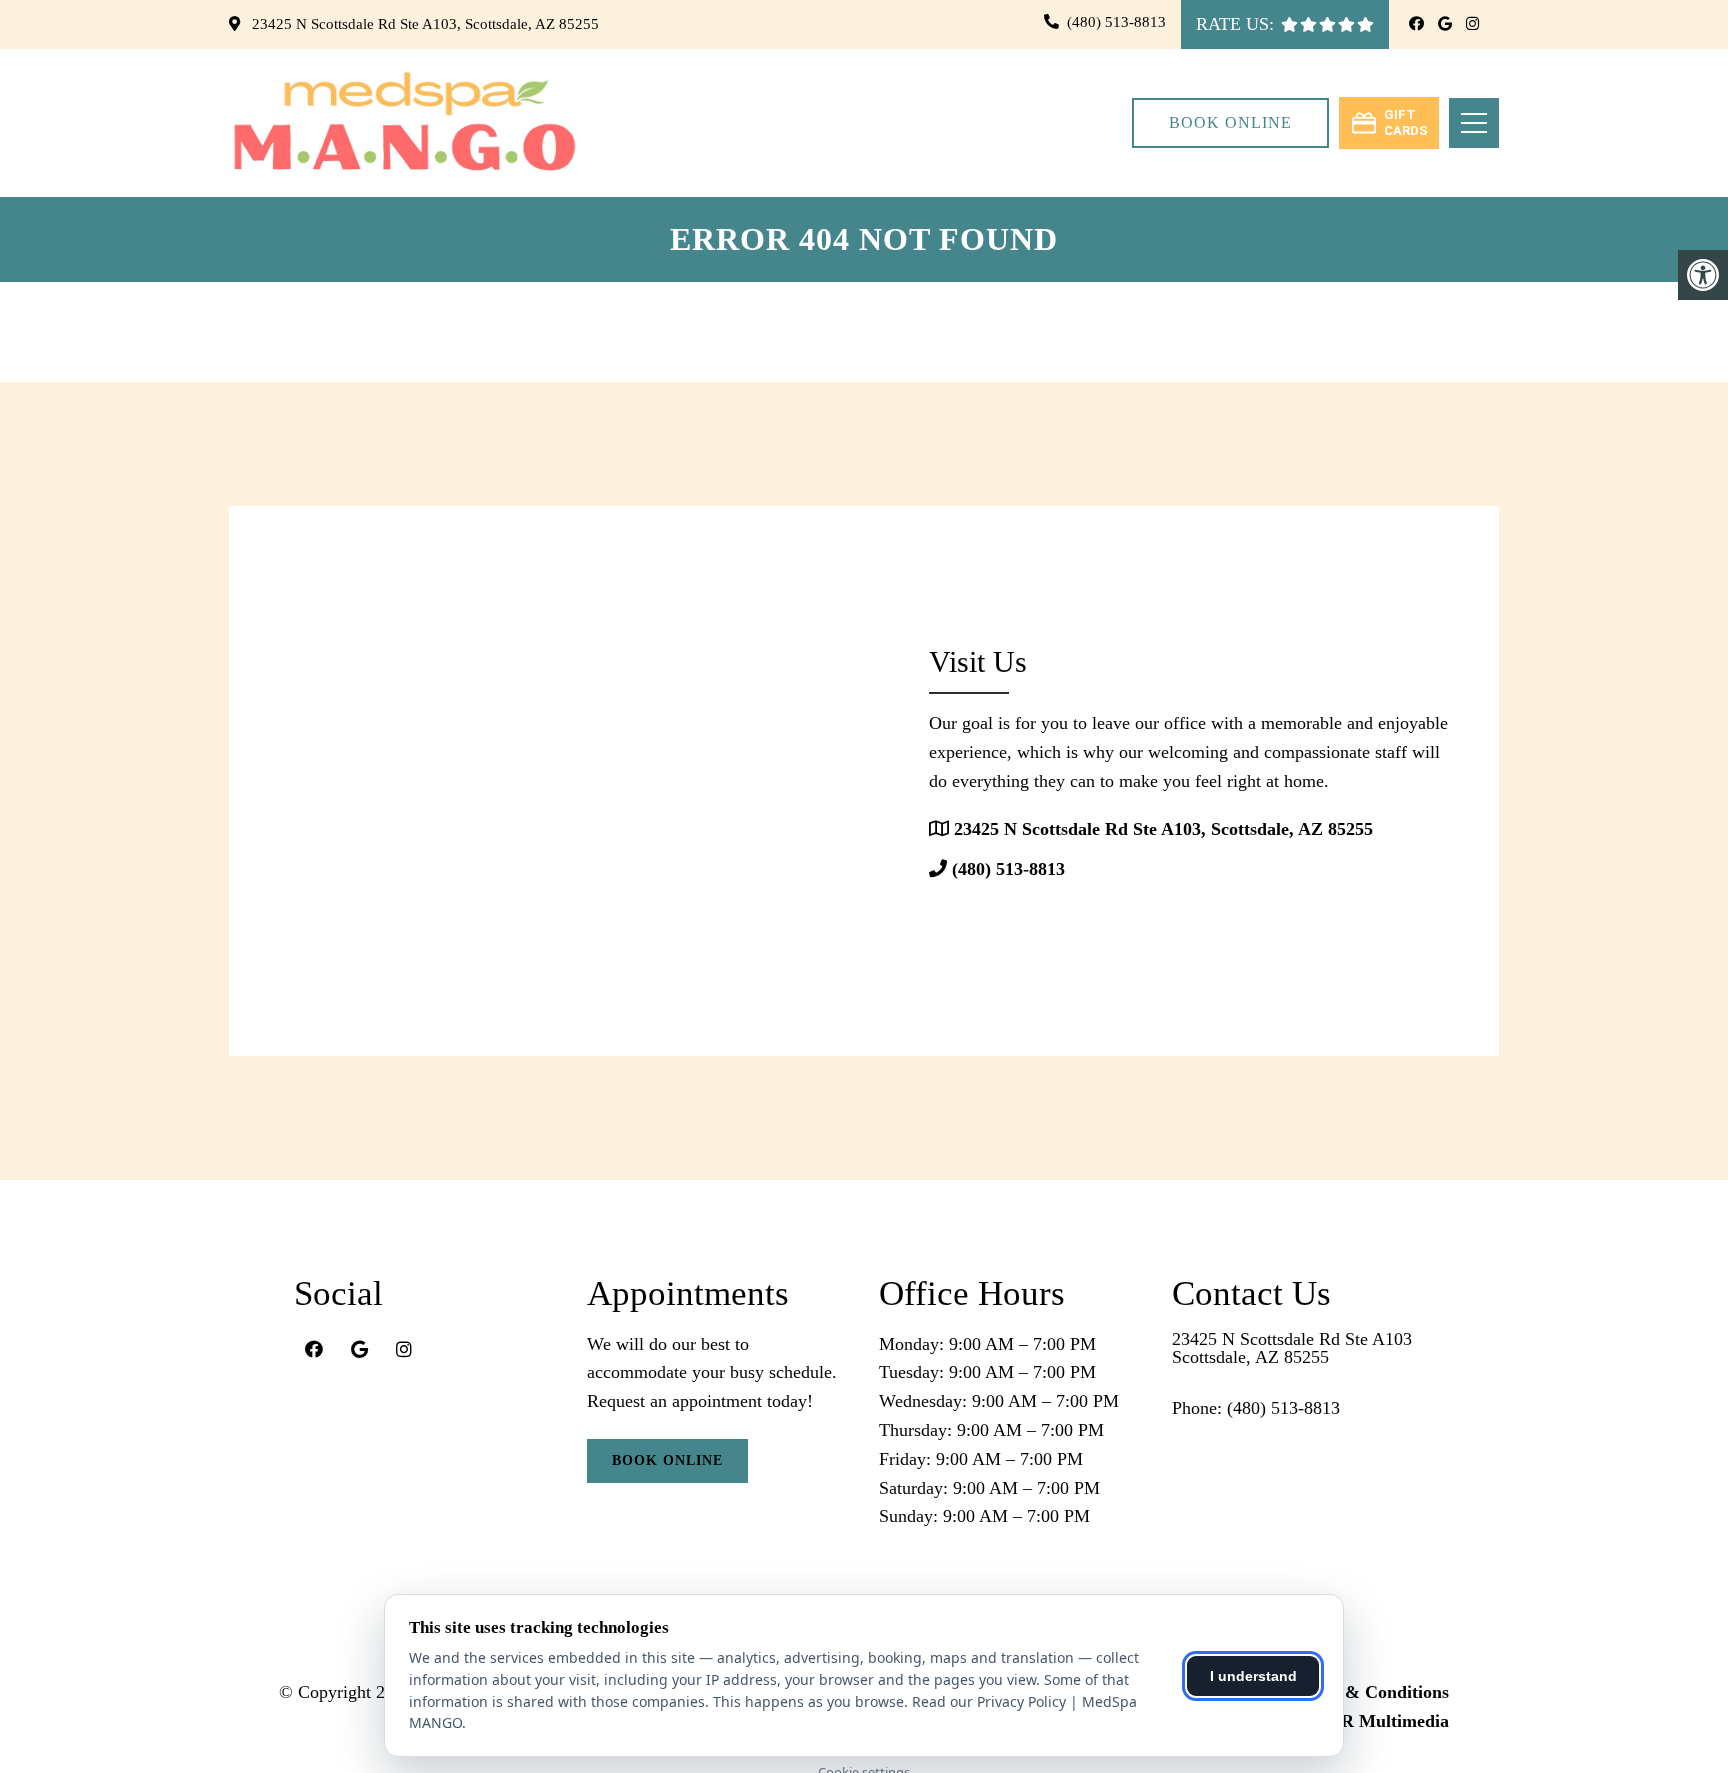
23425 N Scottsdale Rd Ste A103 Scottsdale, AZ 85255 (1292, 1348)
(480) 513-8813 (1116, 22)
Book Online (1230, 122)
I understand (1253, 1676)
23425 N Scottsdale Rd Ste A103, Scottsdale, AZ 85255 (423, 24)
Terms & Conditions (1370, 1692)
